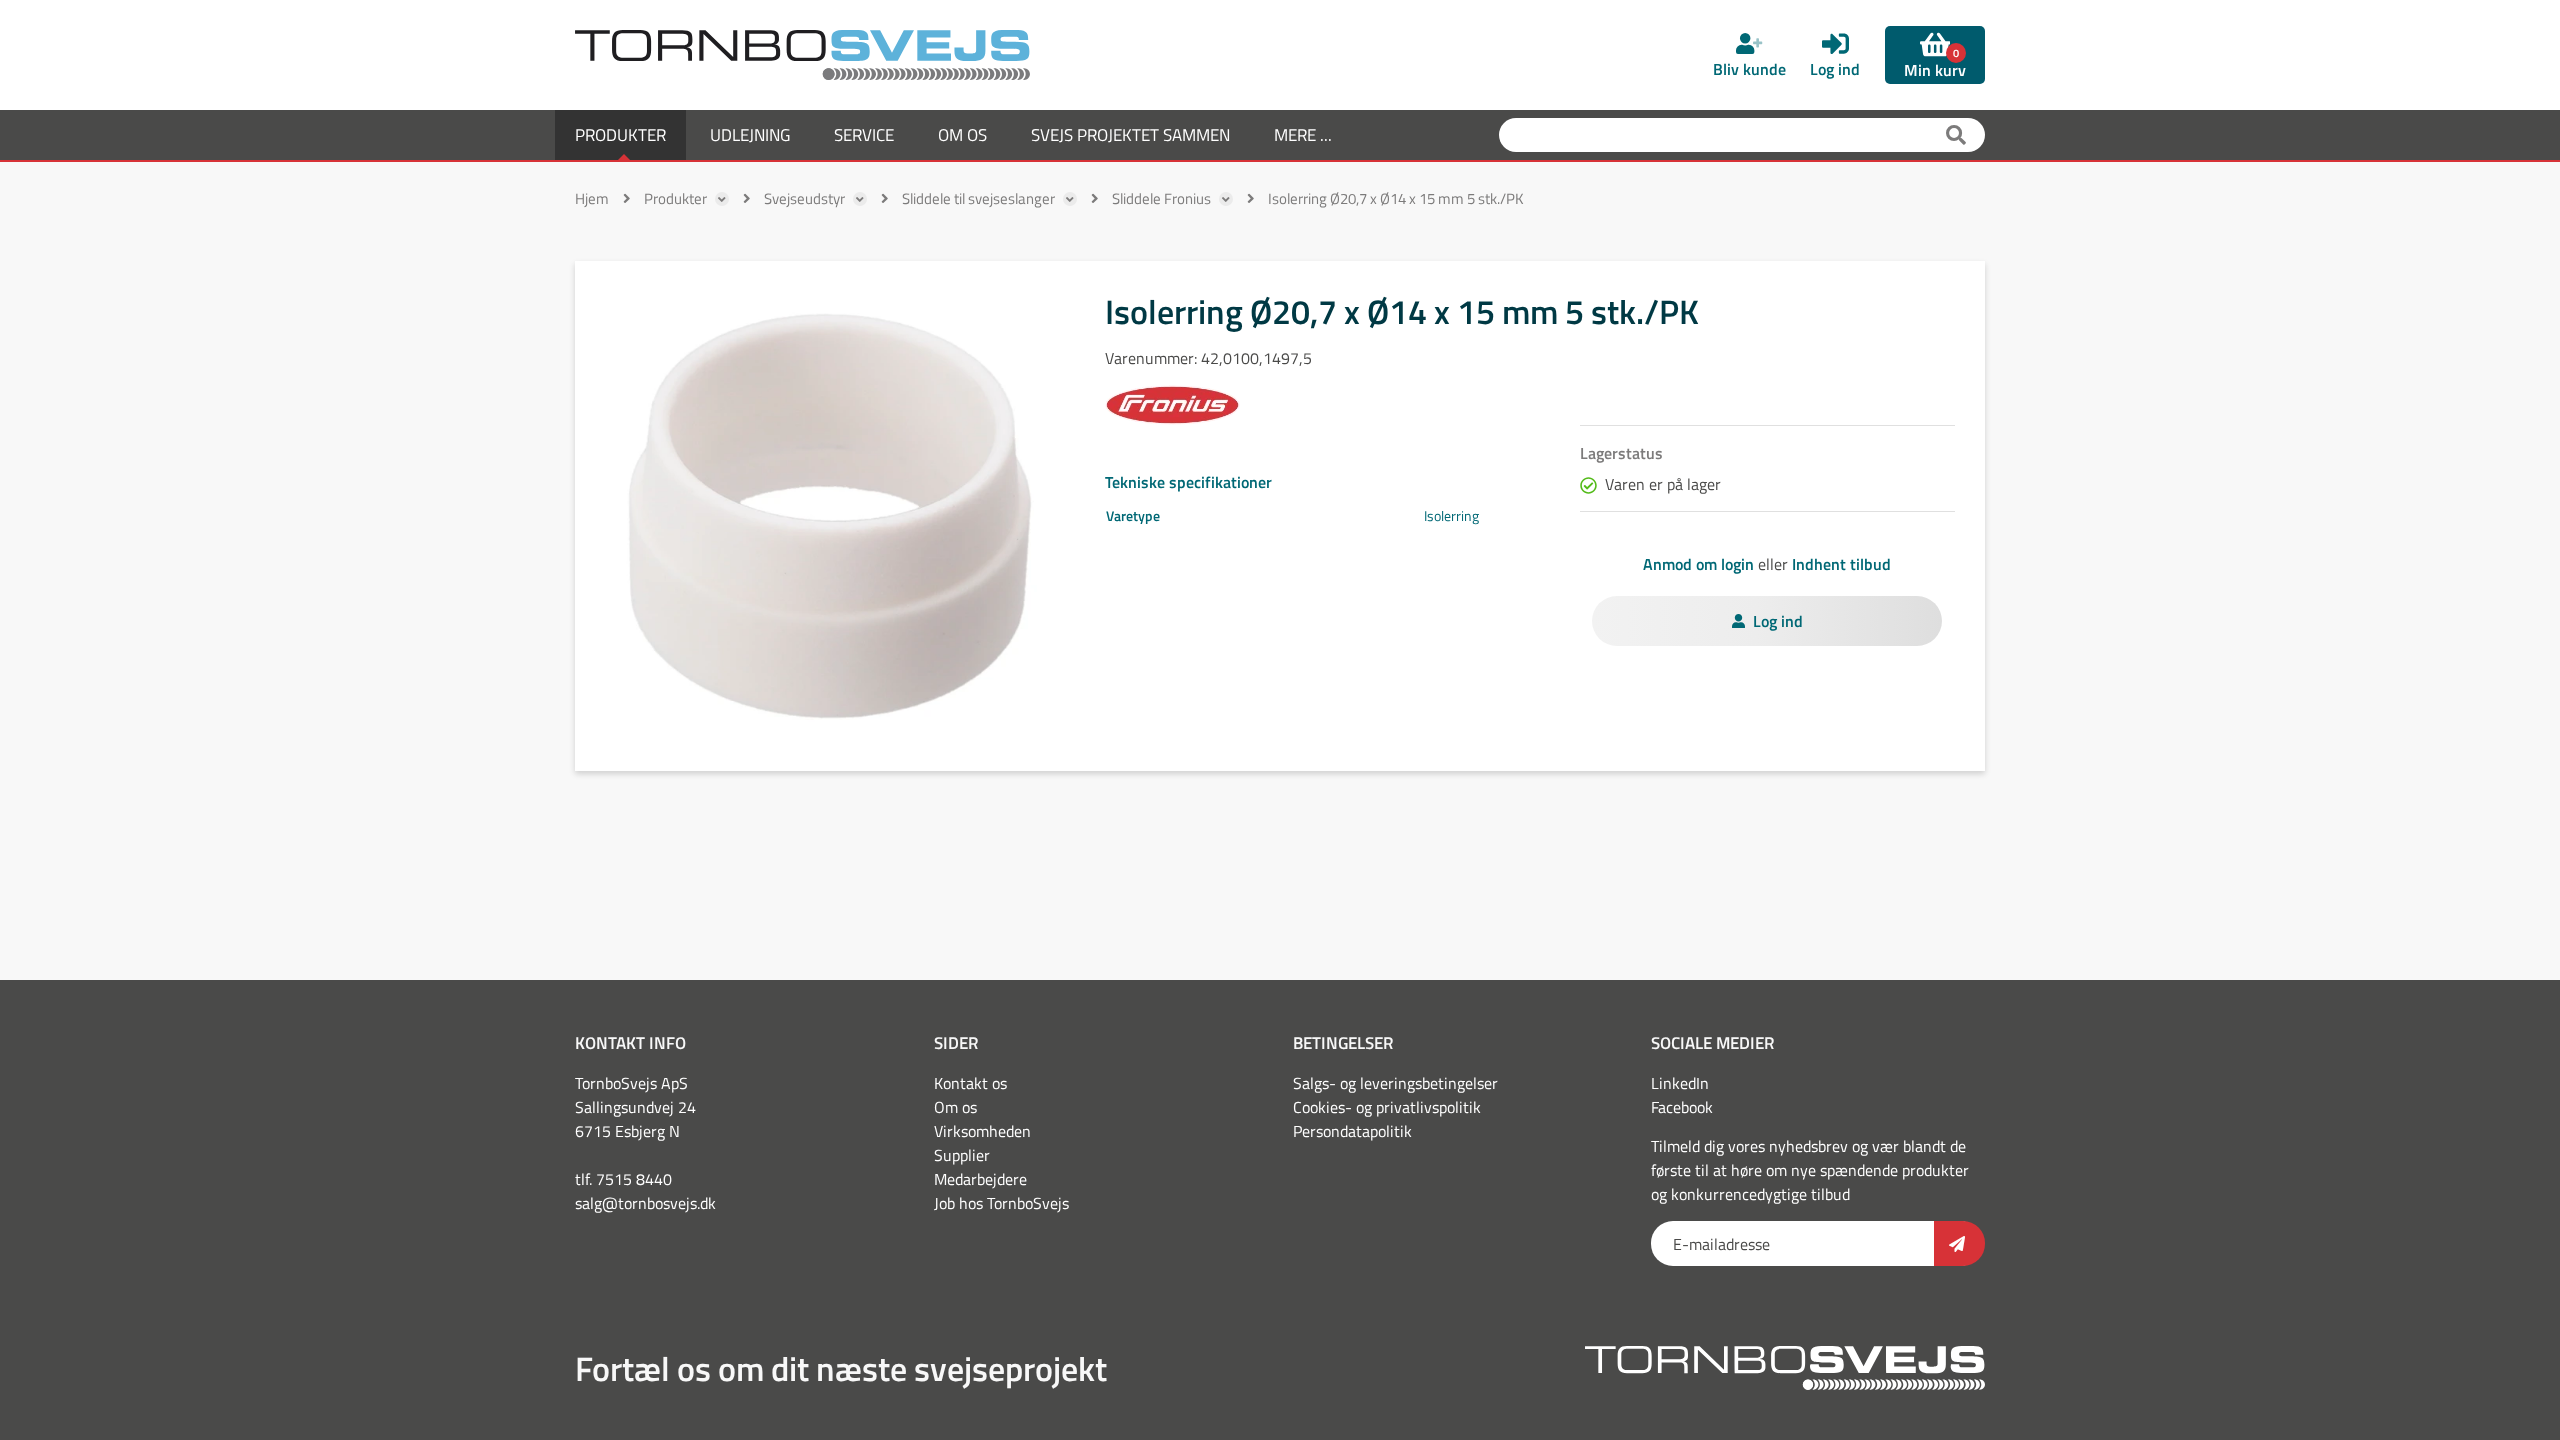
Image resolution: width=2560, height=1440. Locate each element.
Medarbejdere (980, 1179)
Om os (955, 1107)
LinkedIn (1680, 1083)
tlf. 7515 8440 (623, 1179)
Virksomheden (982, 1131)
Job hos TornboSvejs (1001, 1203)
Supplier (962, 1155)
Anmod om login (1698, 564)
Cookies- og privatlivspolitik (1387, 1107)
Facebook (1682, 1107)
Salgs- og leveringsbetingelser (1395, 1083)
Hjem (592, 198)
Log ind (1778, 621)
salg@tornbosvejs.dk (645, 1203)
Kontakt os (970, 1083)
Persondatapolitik (1352, 1131)
